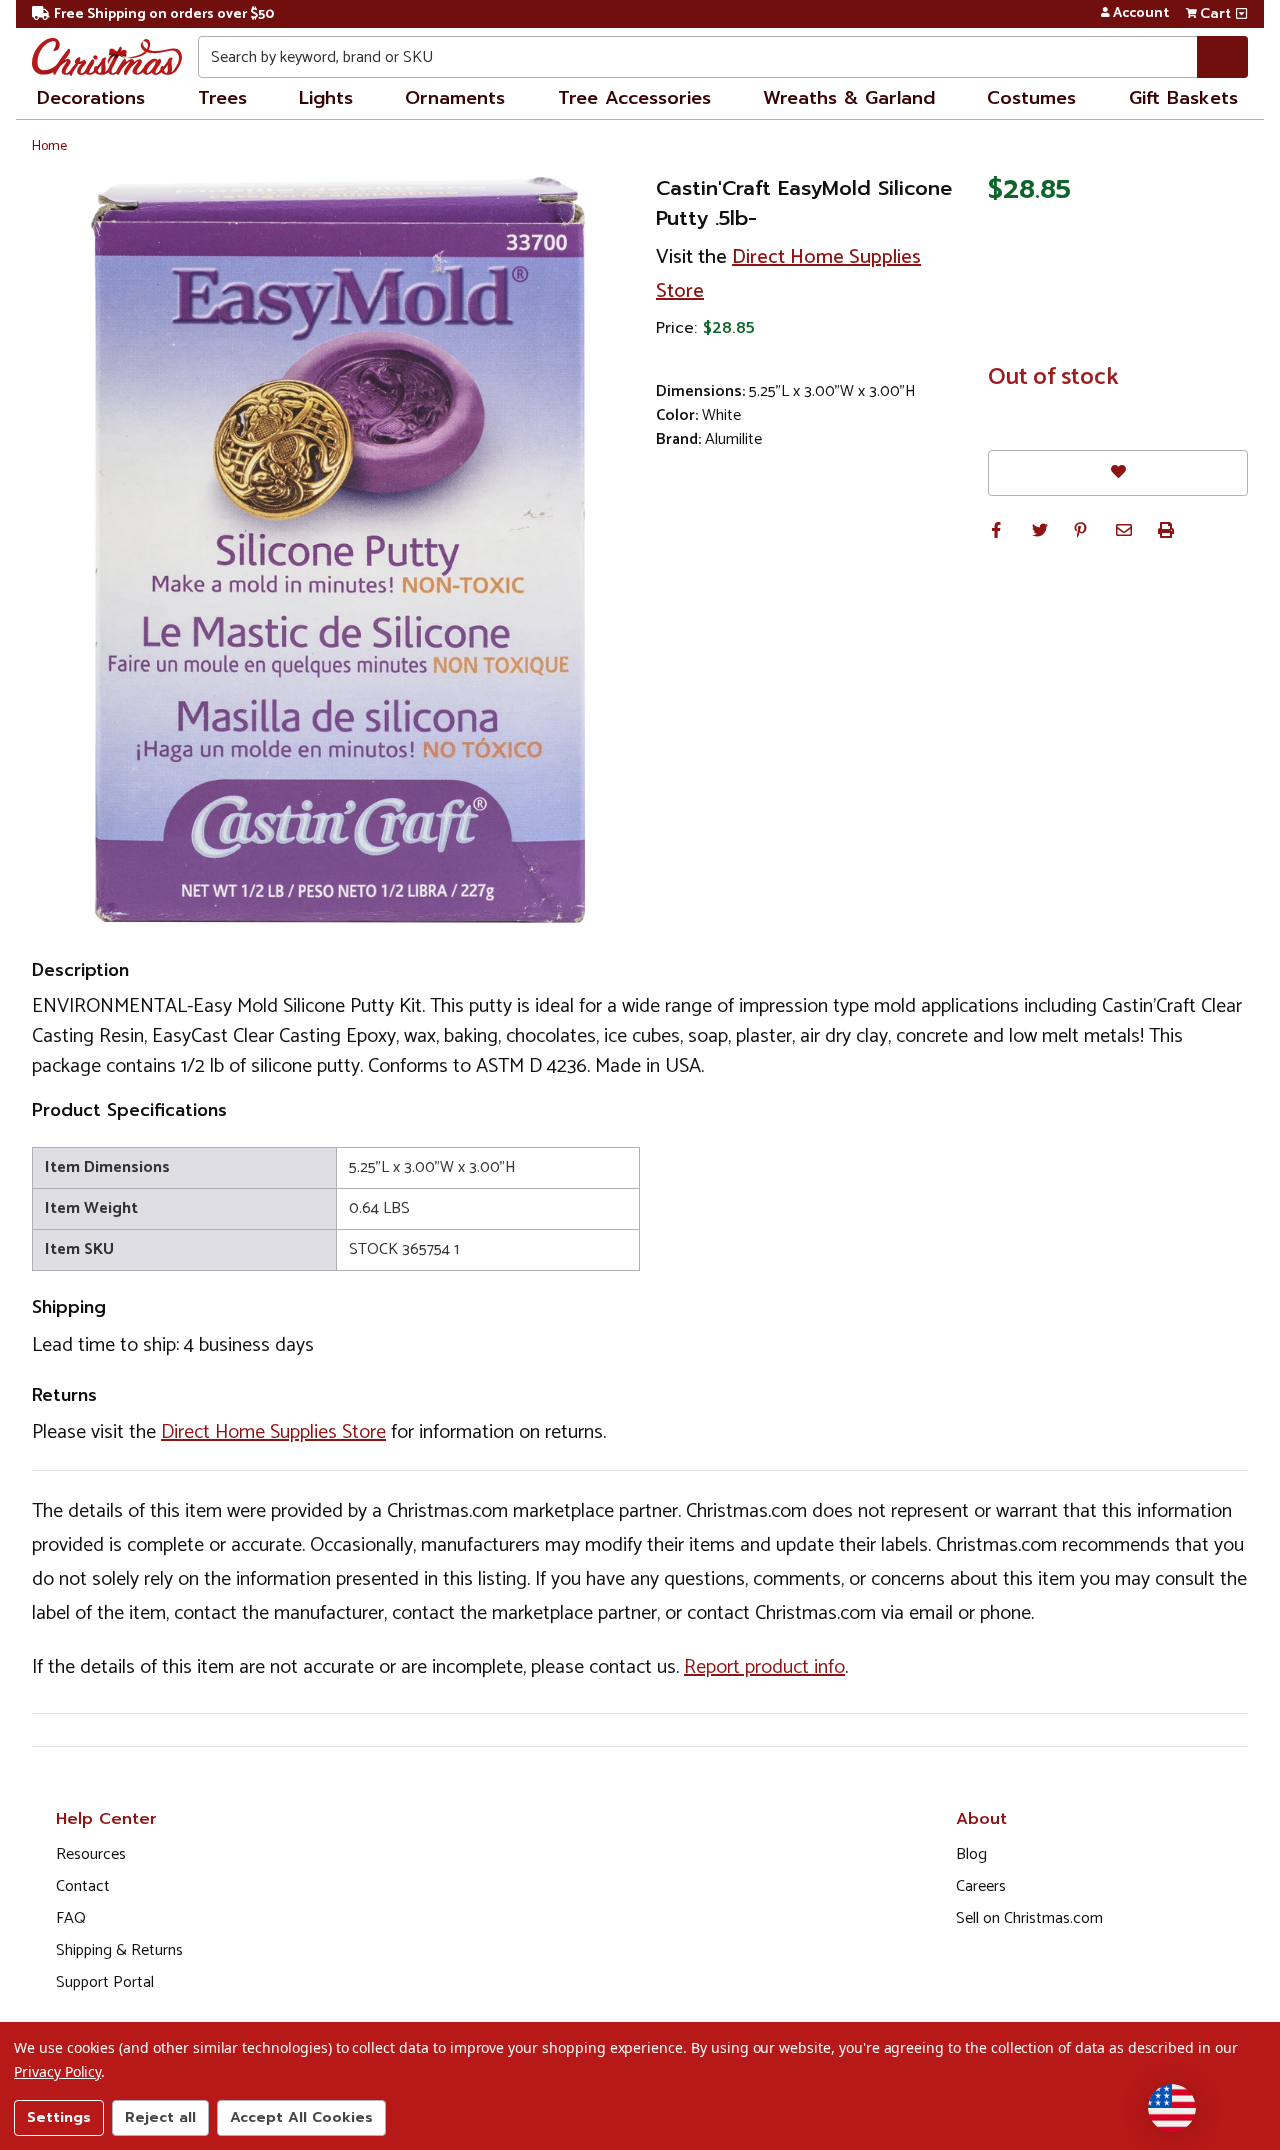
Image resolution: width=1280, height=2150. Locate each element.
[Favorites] (1118, 472)
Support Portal (105, 1982)
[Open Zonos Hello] (1172, 2108)
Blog (971, 1854)
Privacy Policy (57, 2071)
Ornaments (455, 98)
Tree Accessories (634, 98)
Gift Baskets (1183, 98)
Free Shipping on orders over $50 (164, 14)
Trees (222, 98)
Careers (981, 1886)
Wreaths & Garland (849, 98)
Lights (326, 98)
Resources (91, 1854)
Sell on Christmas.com (1029, 1918)
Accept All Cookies (301, 2117)
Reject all (160, 2117)
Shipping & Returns (119, 1950)
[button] (996, 530)
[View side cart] (1241, 14)
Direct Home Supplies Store (273, 1432)
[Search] (1222, 57)
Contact (83, 1886)
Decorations (91, 98)
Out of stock (1053, 378)
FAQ (71, 1918)
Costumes (1031, 98)
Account (1141, 14)
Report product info (764, 1667)
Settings (59, 2117)
